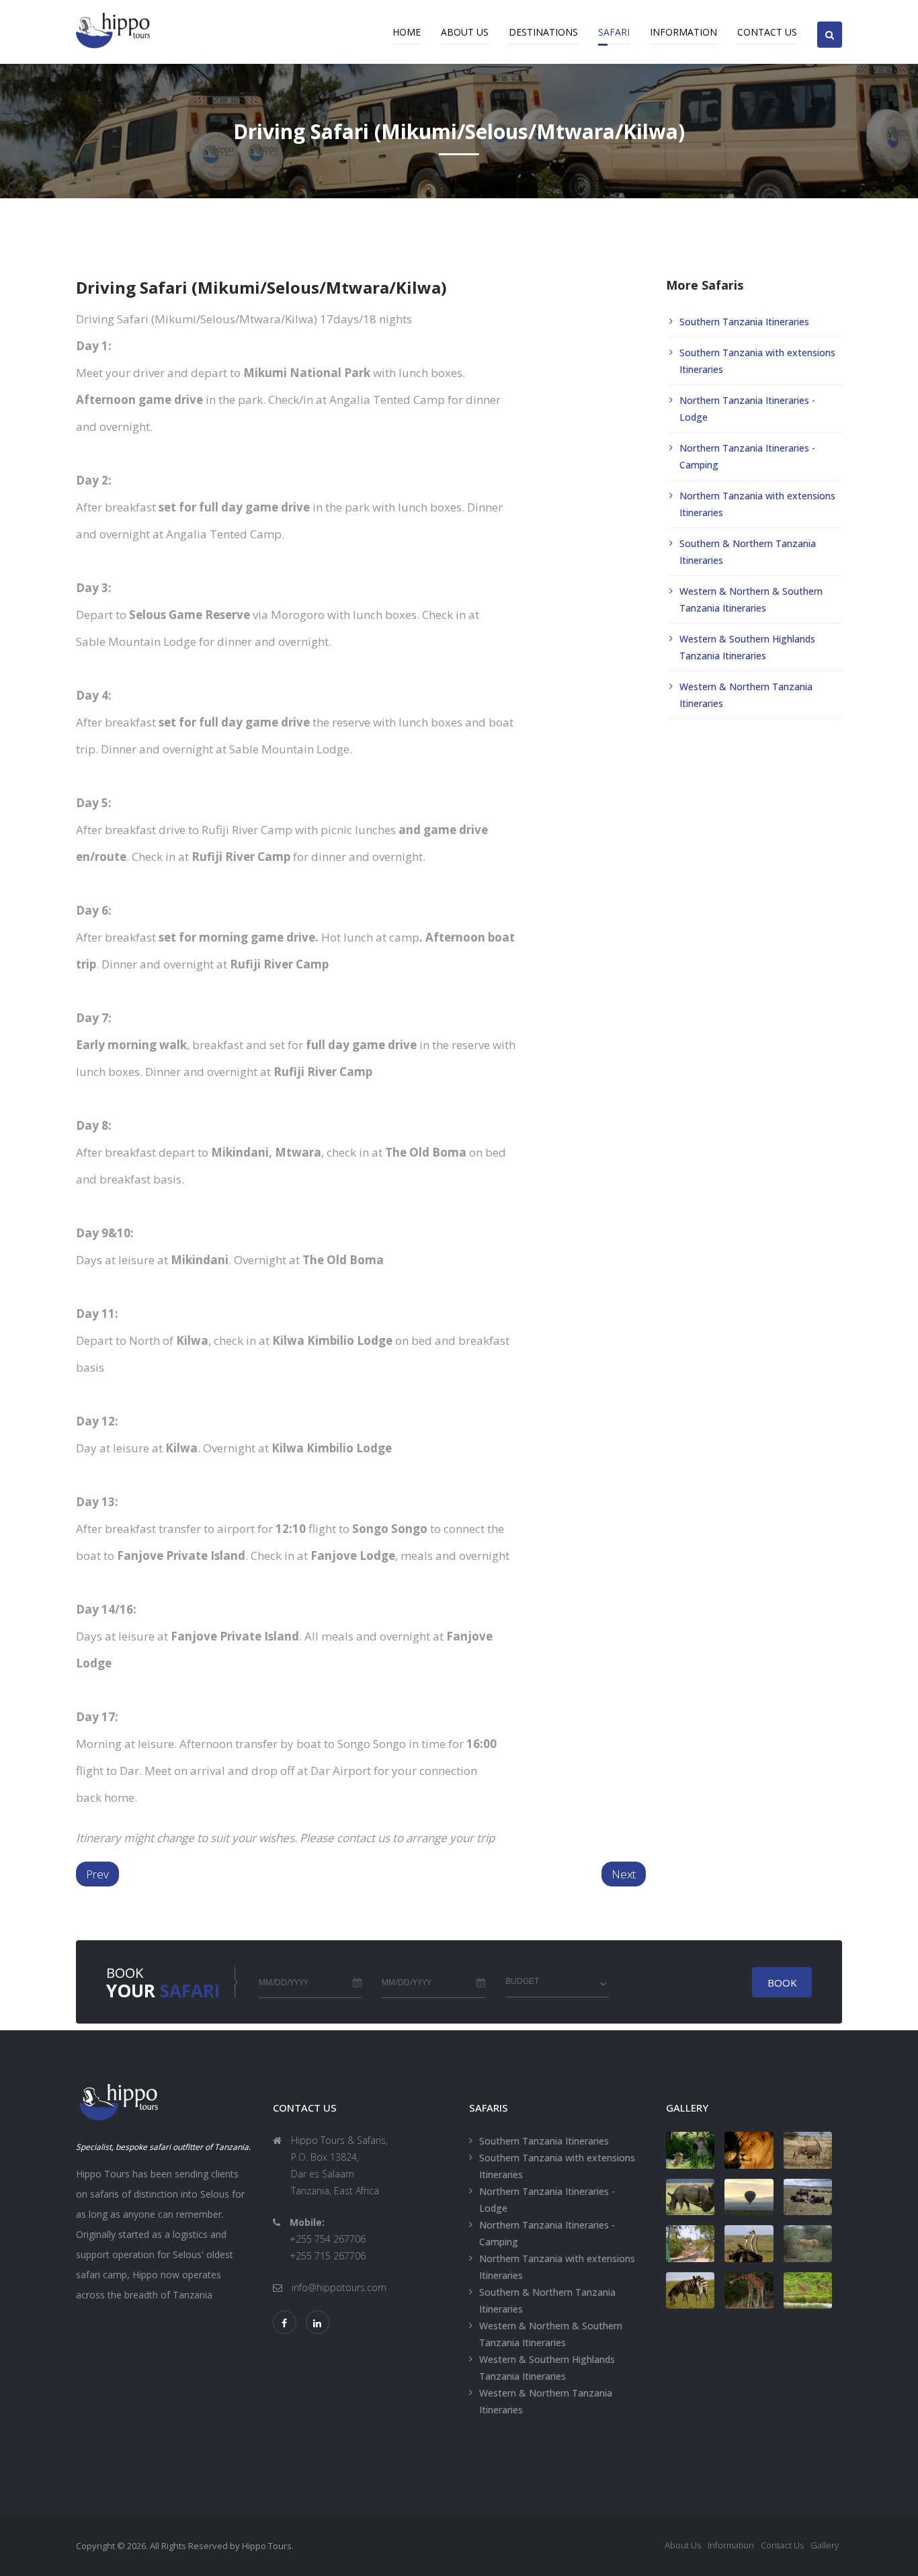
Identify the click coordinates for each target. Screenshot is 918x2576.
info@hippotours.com (339, 2287)
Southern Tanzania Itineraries (744, 322)
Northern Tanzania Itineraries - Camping (747, 456)
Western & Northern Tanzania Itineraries (746, 695)
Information (683, 32)
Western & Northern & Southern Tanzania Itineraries (751, 599)
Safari (614, 32)
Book (782, 1983)
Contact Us (767, 32)
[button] (830, 23)
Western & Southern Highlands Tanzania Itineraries (747, 647)
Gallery (825, 2545)
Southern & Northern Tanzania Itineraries (748, 552)
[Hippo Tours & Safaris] (691, 2150)
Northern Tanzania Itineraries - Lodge (747, 409)
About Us (465, 32)
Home (407, 32)
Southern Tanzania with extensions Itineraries (757, 361)
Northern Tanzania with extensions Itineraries (757, 504)
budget (522, 1981)
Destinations (543, 32)
